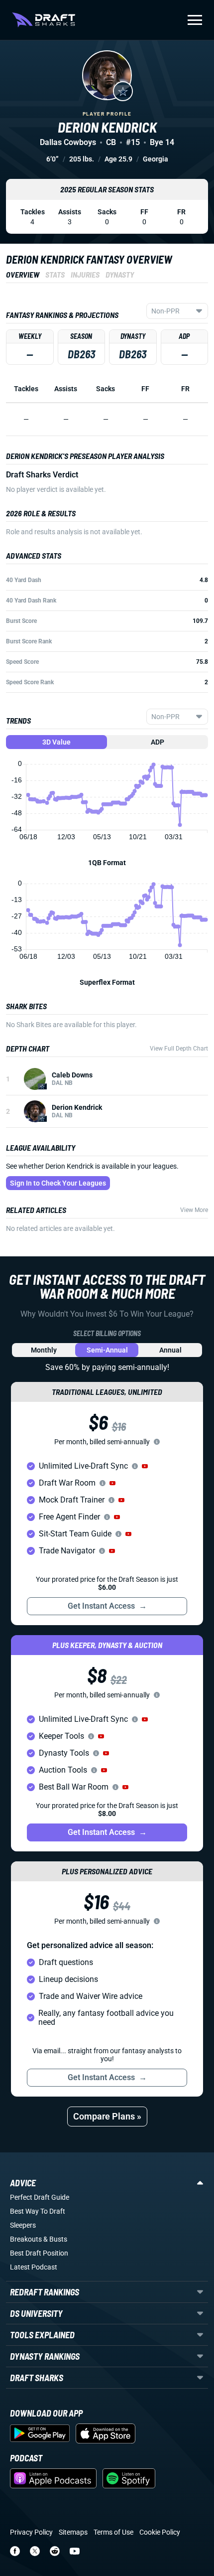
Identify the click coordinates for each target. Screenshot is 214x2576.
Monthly (44, 1350)
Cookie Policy (160, 2532)
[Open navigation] (195, 20)
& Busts (55, 2239)
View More (194, 1210)
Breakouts (26, 2239)
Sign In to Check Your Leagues (58, 1183)
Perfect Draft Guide (40, 2197)
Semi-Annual (107, 1350)
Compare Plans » (107, 2116)
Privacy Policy (31, 2532)
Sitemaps (73, 2532)
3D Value (56, 742)
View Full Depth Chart (179, 1049)
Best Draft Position (39, 2253)
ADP (158, 742)
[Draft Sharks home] (44, 20)
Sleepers (23, 2225)
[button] (145, 1466)
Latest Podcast (34, 2267)
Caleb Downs (72, 1075)
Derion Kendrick (77, 1107)
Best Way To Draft (38, 2211)
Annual (170, 1350)
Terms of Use (113, 2532)
